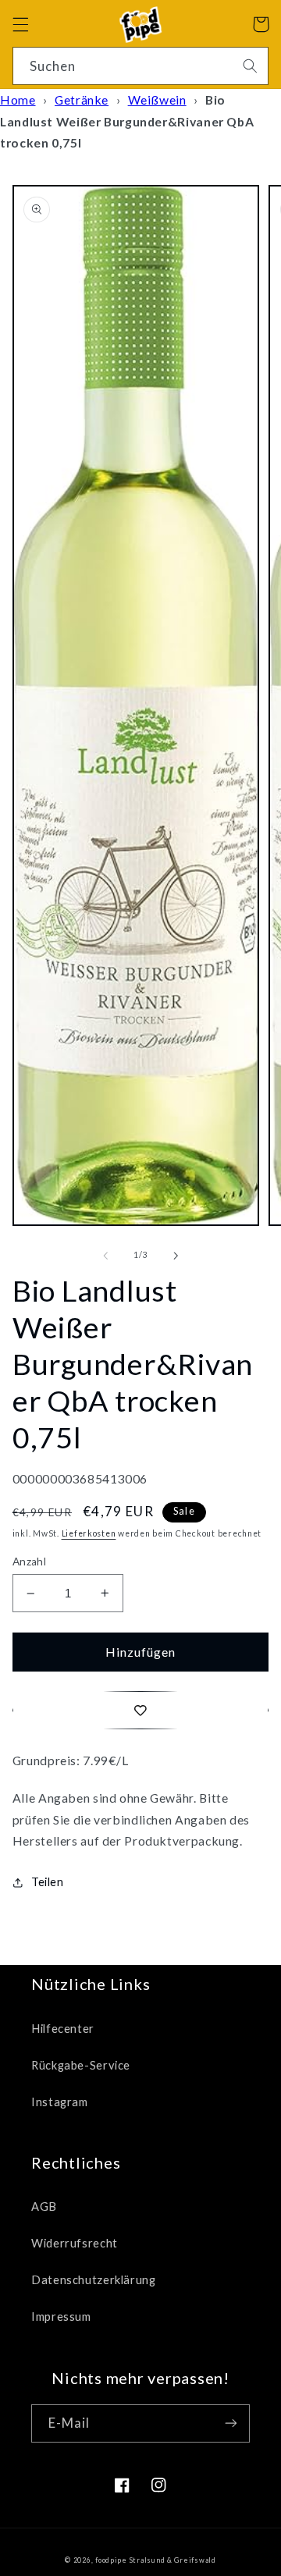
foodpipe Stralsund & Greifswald (156, 2560)
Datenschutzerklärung (94, 2279)
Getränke (82, 99)
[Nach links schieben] (105, 1256)
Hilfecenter (63, 2028)
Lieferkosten (89, 1533)
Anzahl (30, 1562)
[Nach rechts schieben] (176, 1256)
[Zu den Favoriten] (141, 1710)
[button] (20, 24)
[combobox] (141, 66)
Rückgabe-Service (81, 2065)
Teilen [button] (48, 1881)
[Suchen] (250, 66)
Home (18, 99)
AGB (44, 2206)
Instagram (60, 2102)
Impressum (61, 2316)
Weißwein (157, 99)
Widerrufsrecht (75, 2243)
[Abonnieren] (231, 2423)
